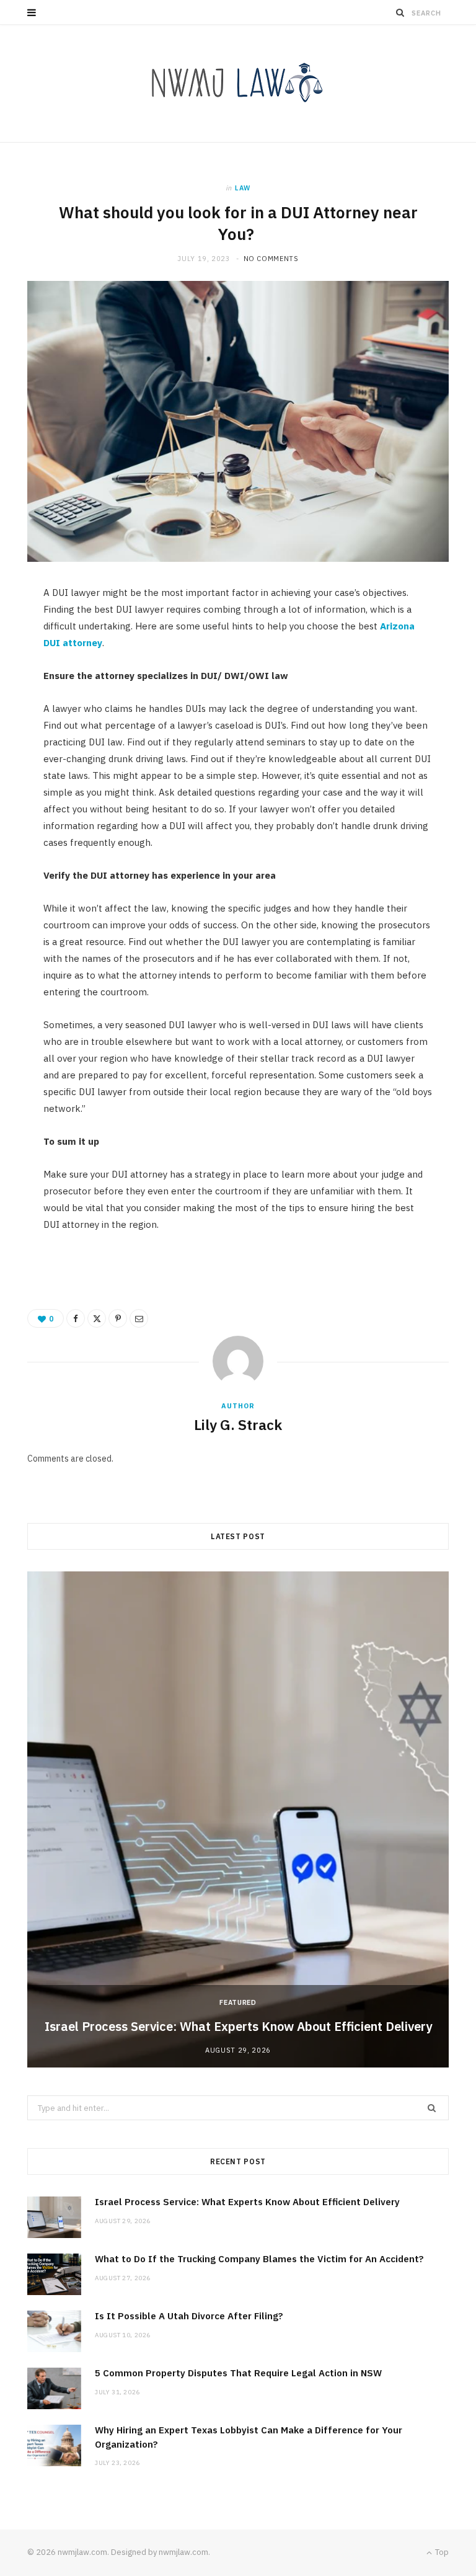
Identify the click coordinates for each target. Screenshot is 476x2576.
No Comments (271, 259)
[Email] (139, 1318)
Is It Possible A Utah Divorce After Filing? (189, 2316)
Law (243, 188)
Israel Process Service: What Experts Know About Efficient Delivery (238, 2026)
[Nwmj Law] (238, 83)
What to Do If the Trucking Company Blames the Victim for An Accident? (268, 2259)
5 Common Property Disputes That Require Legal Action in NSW (238, 2373)
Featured (238, 2002)
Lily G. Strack (238, 1424)
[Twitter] (97, 1318)
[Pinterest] (118, 1318)
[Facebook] (76, 1318)
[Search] (400, 12)
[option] (238, 1819)
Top (441, 2552)
